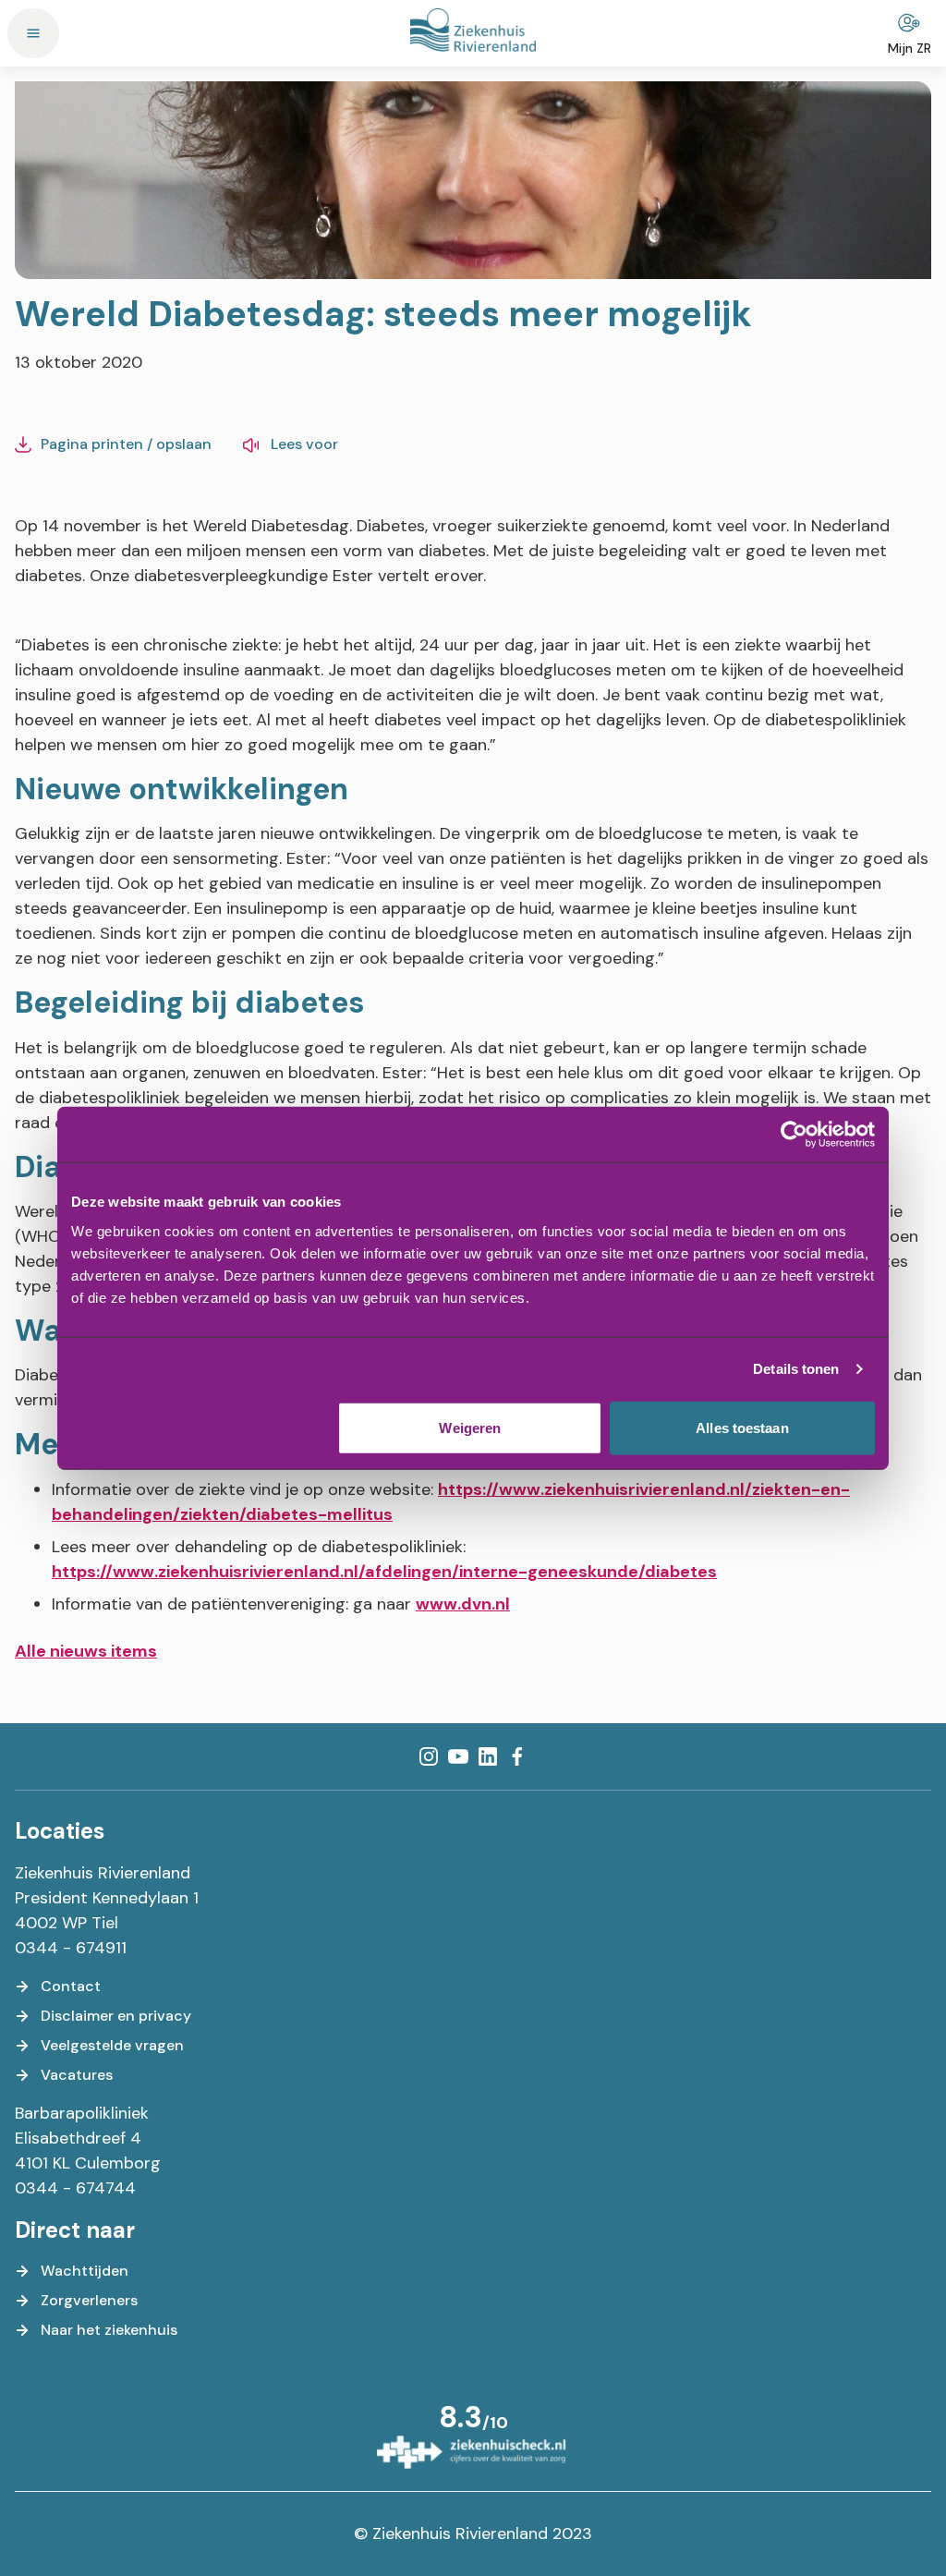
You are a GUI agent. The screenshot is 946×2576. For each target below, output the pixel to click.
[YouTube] (458, 1756)
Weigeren (470, 1427)
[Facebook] (517, 1756)
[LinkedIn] (488, 1756)
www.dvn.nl (463, 1604)
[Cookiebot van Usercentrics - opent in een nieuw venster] (794, 1135)
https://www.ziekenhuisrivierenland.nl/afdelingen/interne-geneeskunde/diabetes (384, 1572)
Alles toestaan (742, 1427)
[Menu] (33, 33)
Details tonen (796, 1369)
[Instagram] (429, 1756)
